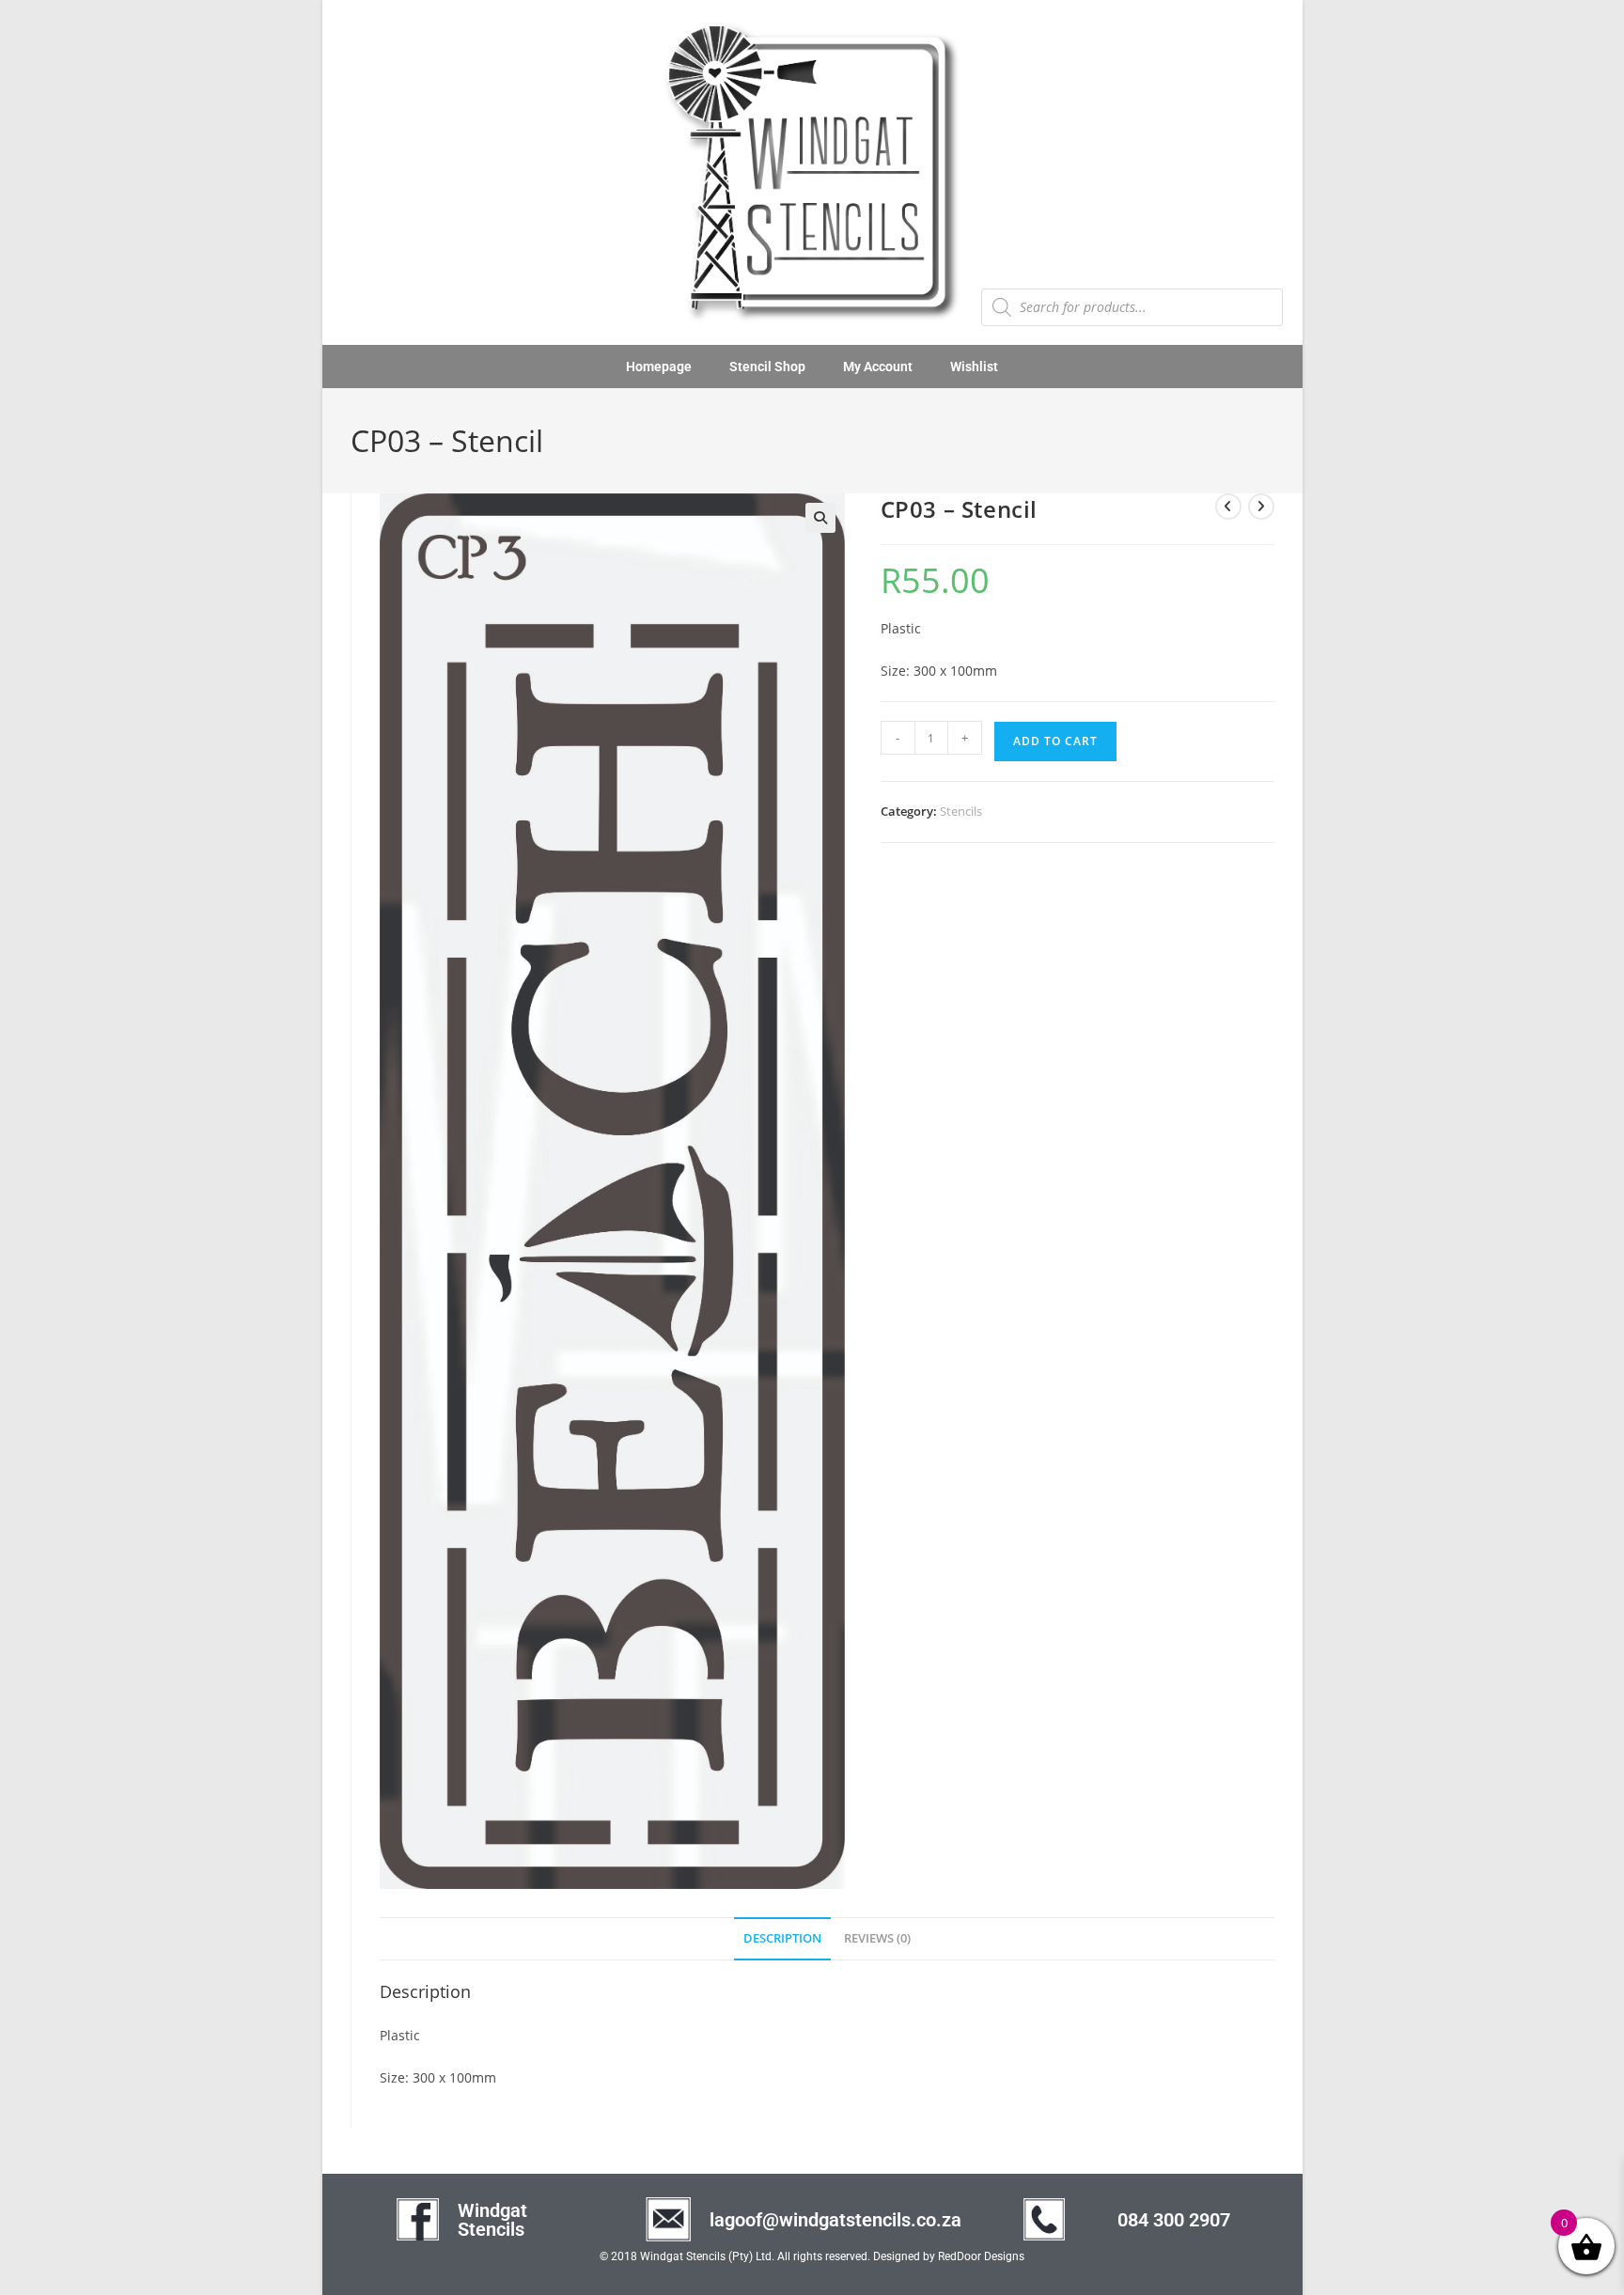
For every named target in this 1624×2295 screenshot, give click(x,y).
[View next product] (1261, 507)
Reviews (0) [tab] (877, 1938)
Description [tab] (782, 1938)
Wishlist (974, 367)
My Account (878, 367)
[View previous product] (1228, 507)
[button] (820, 518)
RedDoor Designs (981, 2256)
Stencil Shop (767, 367)
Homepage (659, 367)
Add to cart (1055, 741)
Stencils (961, 811)
